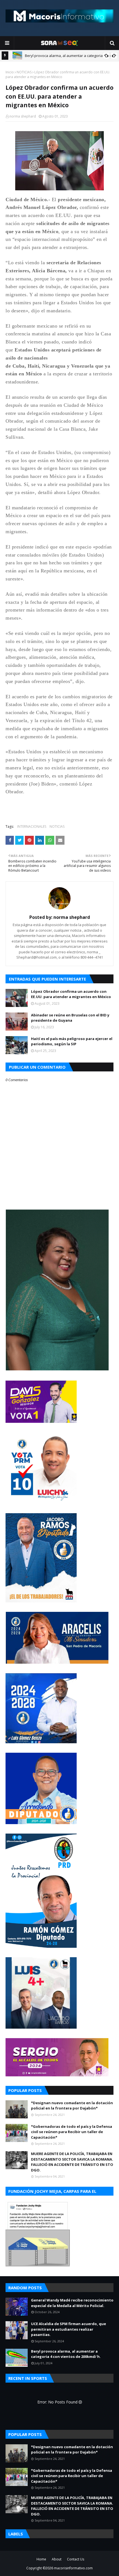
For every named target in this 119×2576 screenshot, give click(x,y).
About (57, 2559)
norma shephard (23, 116)
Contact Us (76, 2559)
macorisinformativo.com (73, 2568)
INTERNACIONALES (32, 826)
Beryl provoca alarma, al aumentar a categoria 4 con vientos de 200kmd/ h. (66, 2354)
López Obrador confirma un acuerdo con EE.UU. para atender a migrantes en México (71, 994)
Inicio (10, 72)
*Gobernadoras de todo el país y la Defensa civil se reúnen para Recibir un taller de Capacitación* (72, 2132)
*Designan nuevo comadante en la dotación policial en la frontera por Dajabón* (72, 2106)
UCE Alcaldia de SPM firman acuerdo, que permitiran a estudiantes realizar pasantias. (68, 2329)
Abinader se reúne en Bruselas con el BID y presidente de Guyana (70, 1018)
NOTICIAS (24, 72)
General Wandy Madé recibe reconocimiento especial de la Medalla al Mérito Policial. (72, 2303)
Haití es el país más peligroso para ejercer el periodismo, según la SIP (72, 1041)
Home (41, 2559)
